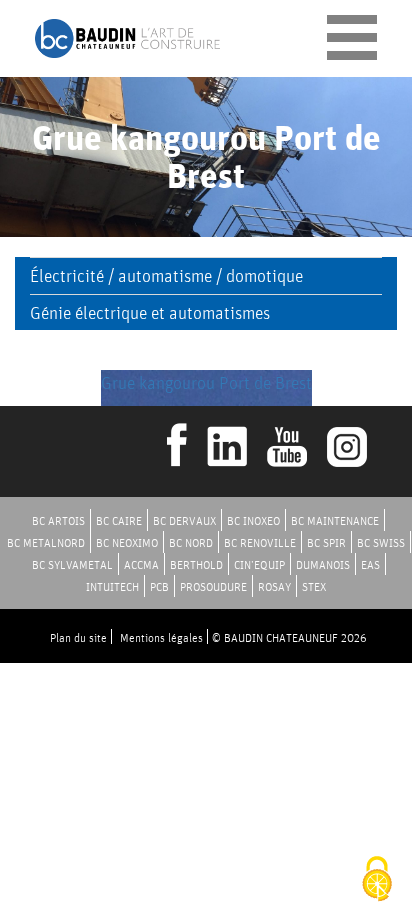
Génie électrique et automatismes (150, 312)
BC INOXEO (253, 520)
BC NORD (191, 542)
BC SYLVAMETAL (72, 564)
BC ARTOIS (58, 520)
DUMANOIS (323, 564)
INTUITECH (112, 586)
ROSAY (274, 586)
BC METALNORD (46, 542)
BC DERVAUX (184, 520)
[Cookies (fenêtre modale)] (377, 880)
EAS (370, 564)
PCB (159, 586)
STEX (314, 586)
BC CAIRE (119, 520)
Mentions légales (161, 637)
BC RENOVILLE (260, 542)
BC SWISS (381, 542)
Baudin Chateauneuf (127, 38)
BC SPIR (326, 542)
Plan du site (78, 637)
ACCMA (141, 564)
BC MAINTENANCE (335, 520)
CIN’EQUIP (259, 564)
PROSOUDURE (213, 586)
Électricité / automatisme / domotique (166, 275)
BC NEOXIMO (127, 542)
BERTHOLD (196, 564)
